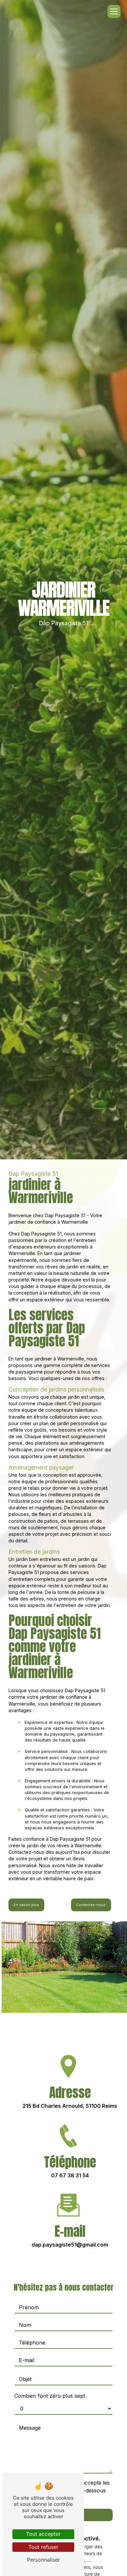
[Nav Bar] (114, 11)
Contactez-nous (91, 1905)
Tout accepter (43, 2534)
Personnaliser (43, 2560)
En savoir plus (26, 1905)
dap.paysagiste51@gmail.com (70, 2245)
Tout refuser (43, 2547)
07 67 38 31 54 (70, 2175)
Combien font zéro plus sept (50, 2396)
